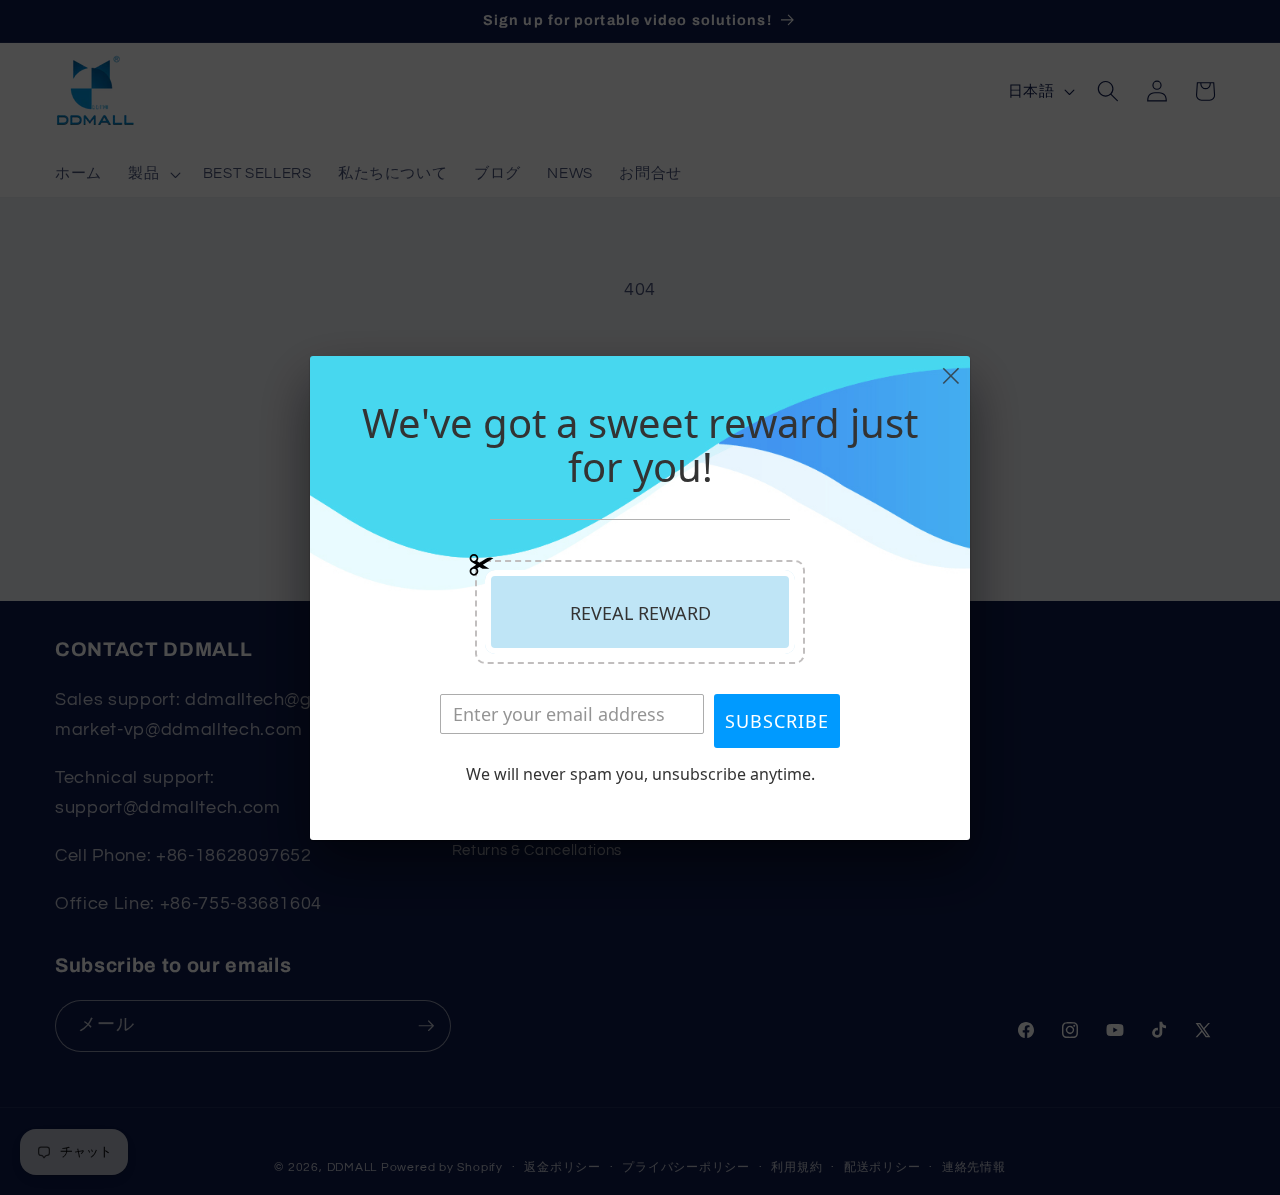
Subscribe (777, 721)
